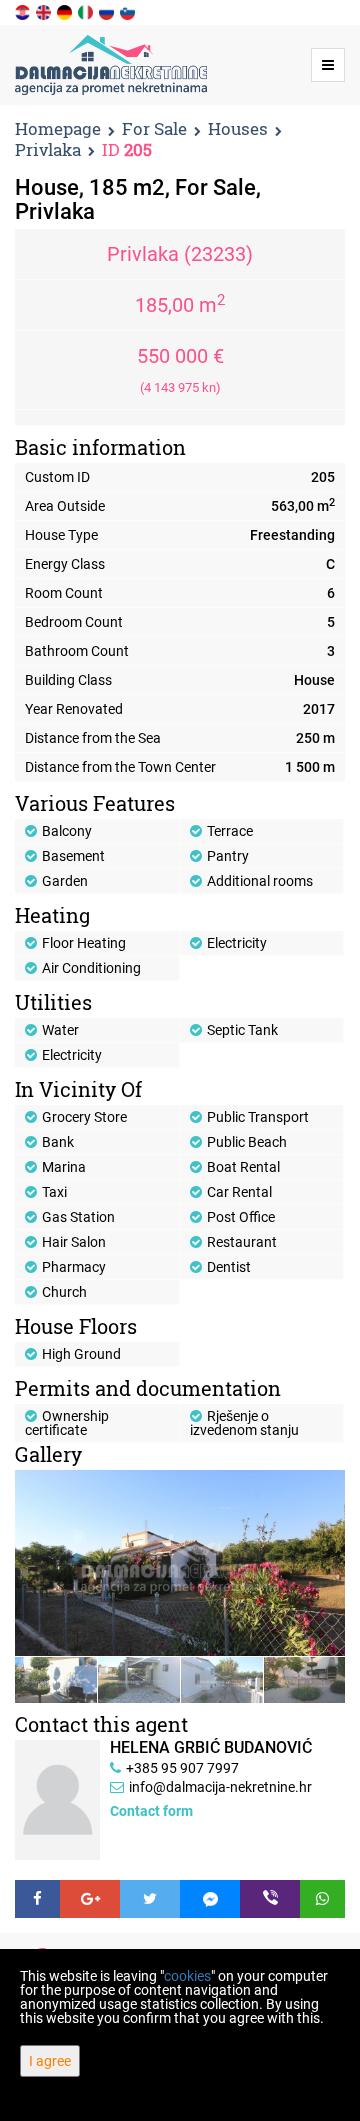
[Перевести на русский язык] (108, 11)
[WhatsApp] (322, 1899)
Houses (238, 129)
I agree (50, 2061)
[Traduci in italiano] (87, 11)
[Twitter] (150, 1899)
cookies (187, 1976)
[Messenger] (210, 1899)
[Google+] (90, 1899)
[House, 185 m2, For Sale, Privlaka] (180, 1563)
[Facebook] (37, 1899)
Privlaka (48, 150)
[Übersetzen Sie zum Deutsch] (66, 11)
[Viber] (270, 1899)
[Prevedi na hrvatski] (24, 11)
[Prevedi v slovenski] (129, 11)
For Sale (154, 129)
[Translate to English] (45, 11)
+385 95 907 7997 (182, 1768)
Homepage (58, 128)
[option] (56, 1679)
